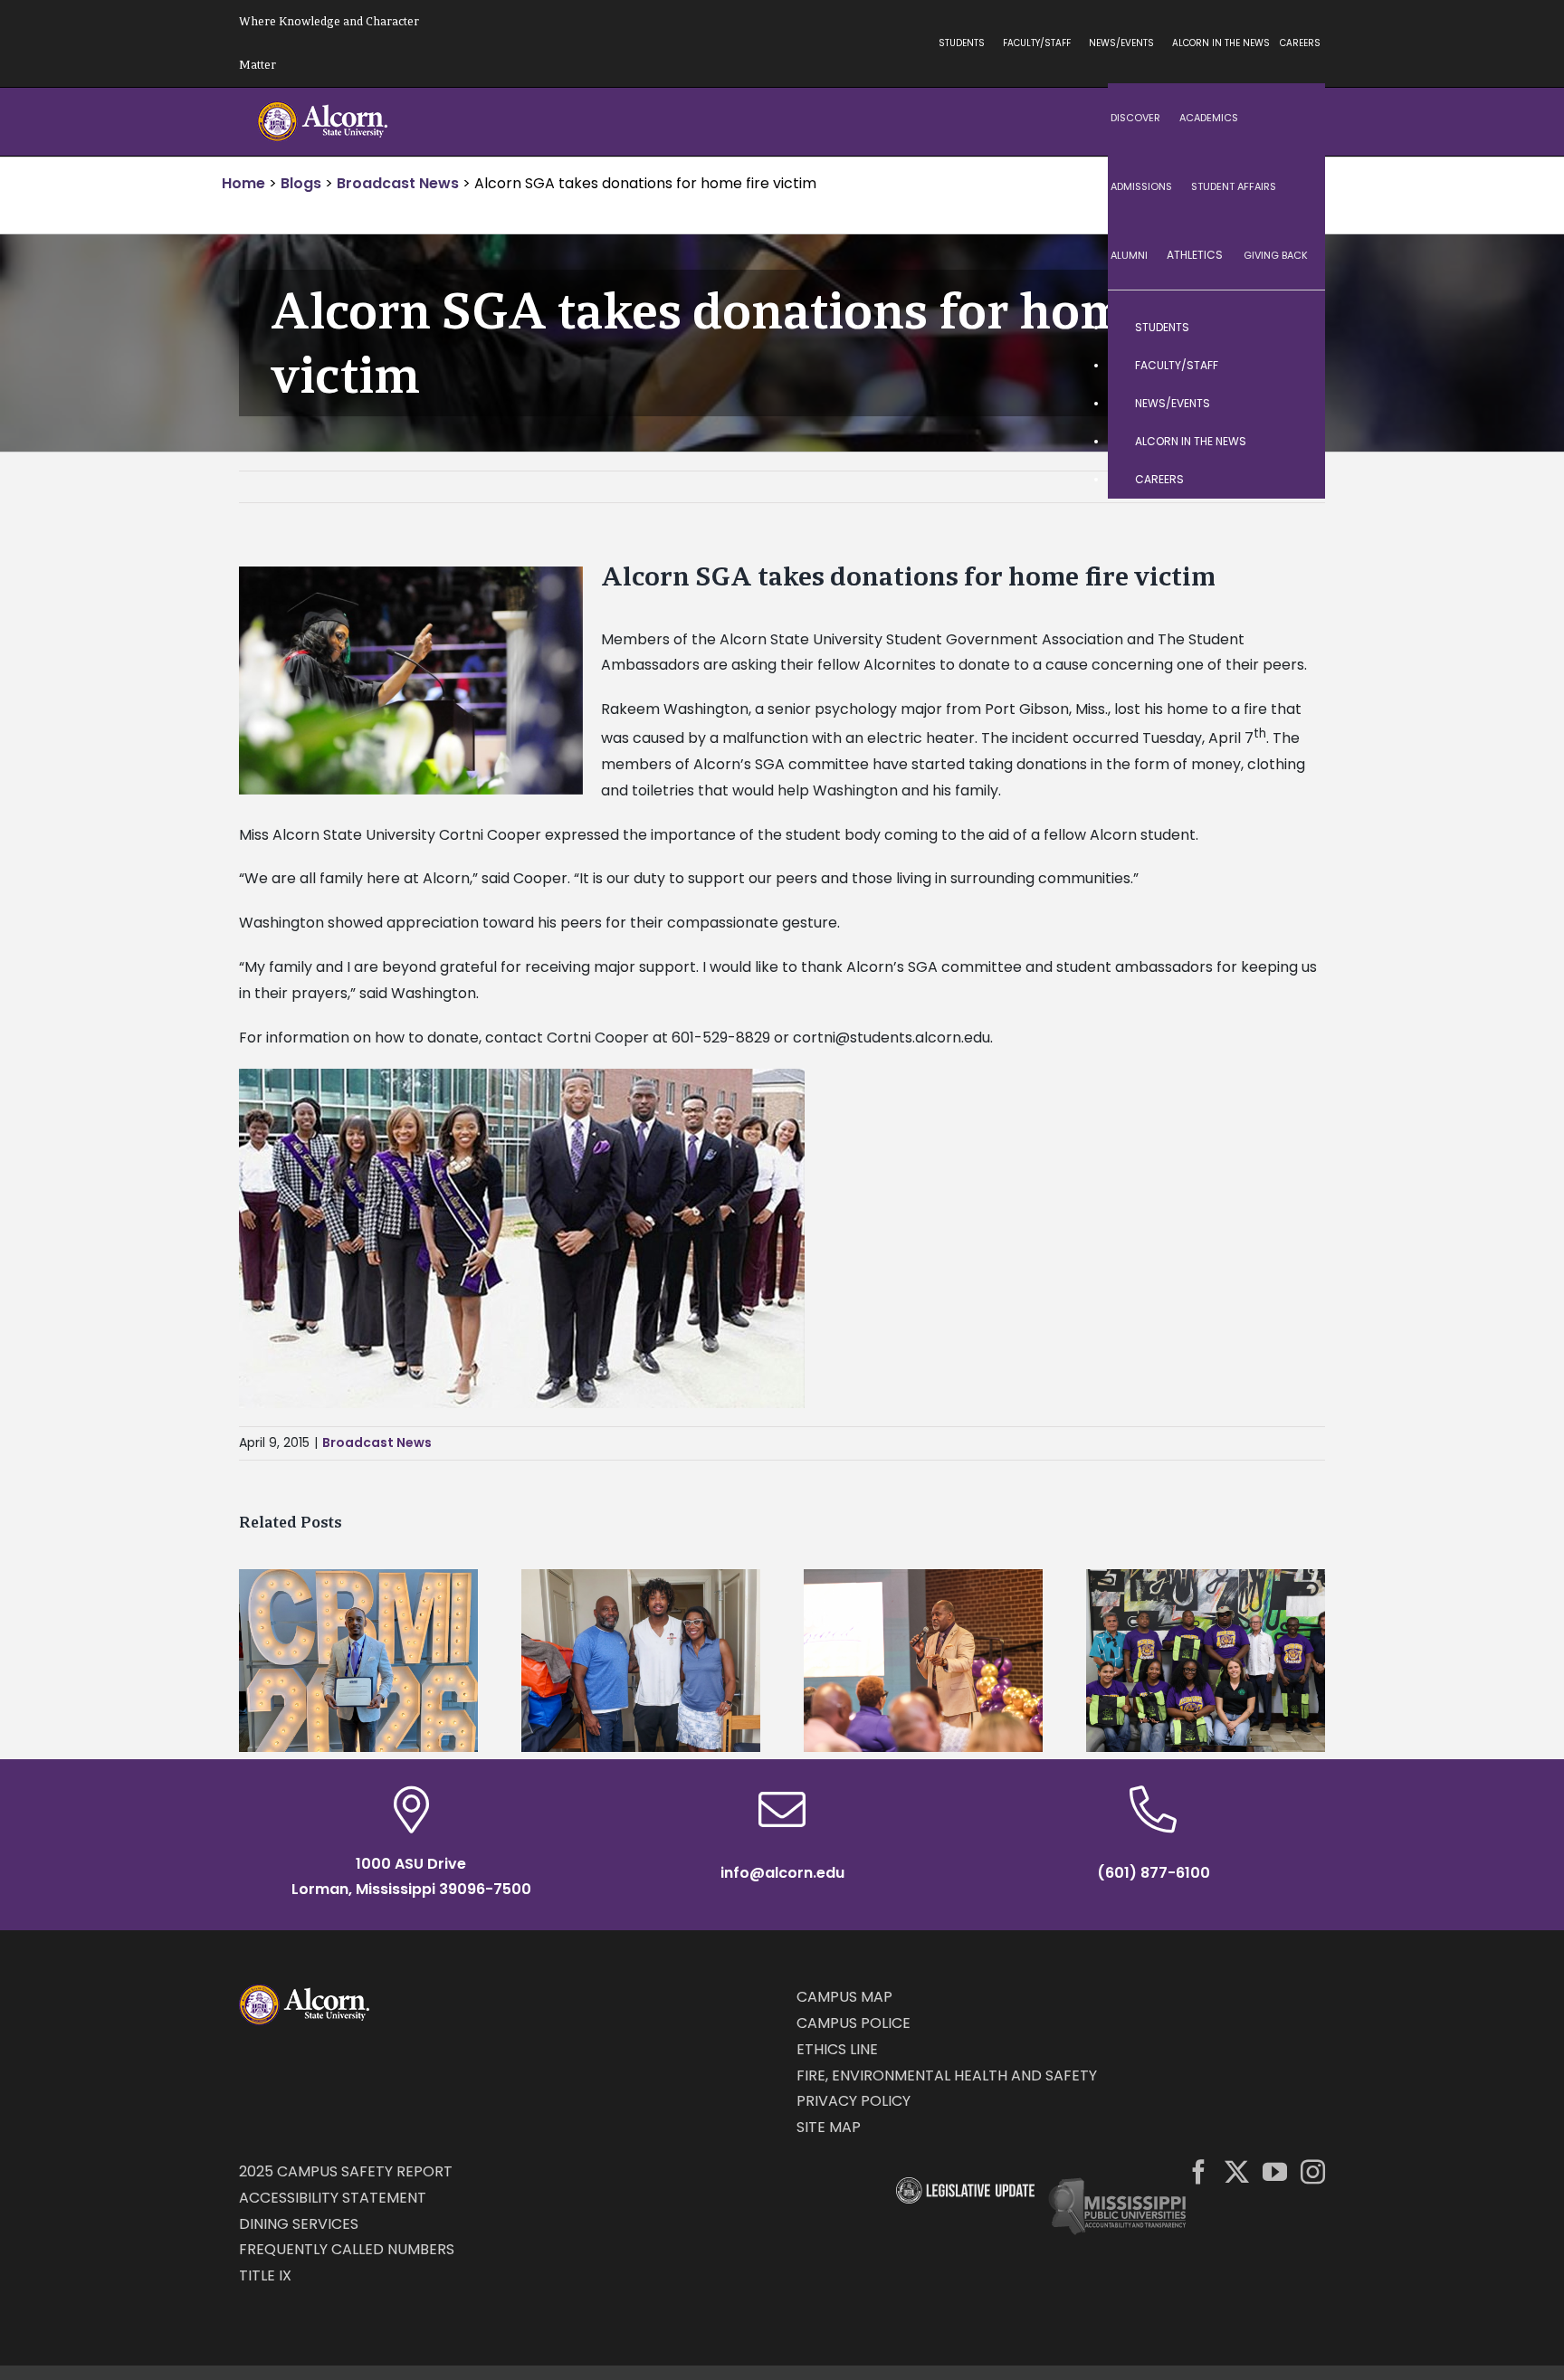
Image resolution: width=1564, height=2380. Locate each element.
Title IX (265, 2275)
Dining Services (299, 2224)
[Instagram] (1313, 2171)
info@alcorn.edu (782, 1873)
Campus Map (844, 1997)
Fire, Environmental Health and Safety (947, 2075)
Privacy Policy (854, 2101)
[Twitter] (1237, 2171)
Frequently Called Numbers (347, 2249)
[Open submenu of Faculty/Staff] (1293, 366)
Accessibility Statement (333, 2198)
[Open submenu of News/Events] (1293, 404)
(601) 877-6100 (1154, 1873)
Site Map (829, 2127)
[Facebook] (1199, 2171)
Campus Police (854, 2023)
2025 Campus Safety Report (346, 2171)
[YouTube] (1275, 2171)
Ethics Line (837, 2049)
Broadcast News (377, 1442)
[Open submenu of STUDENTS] (1293, 328)
